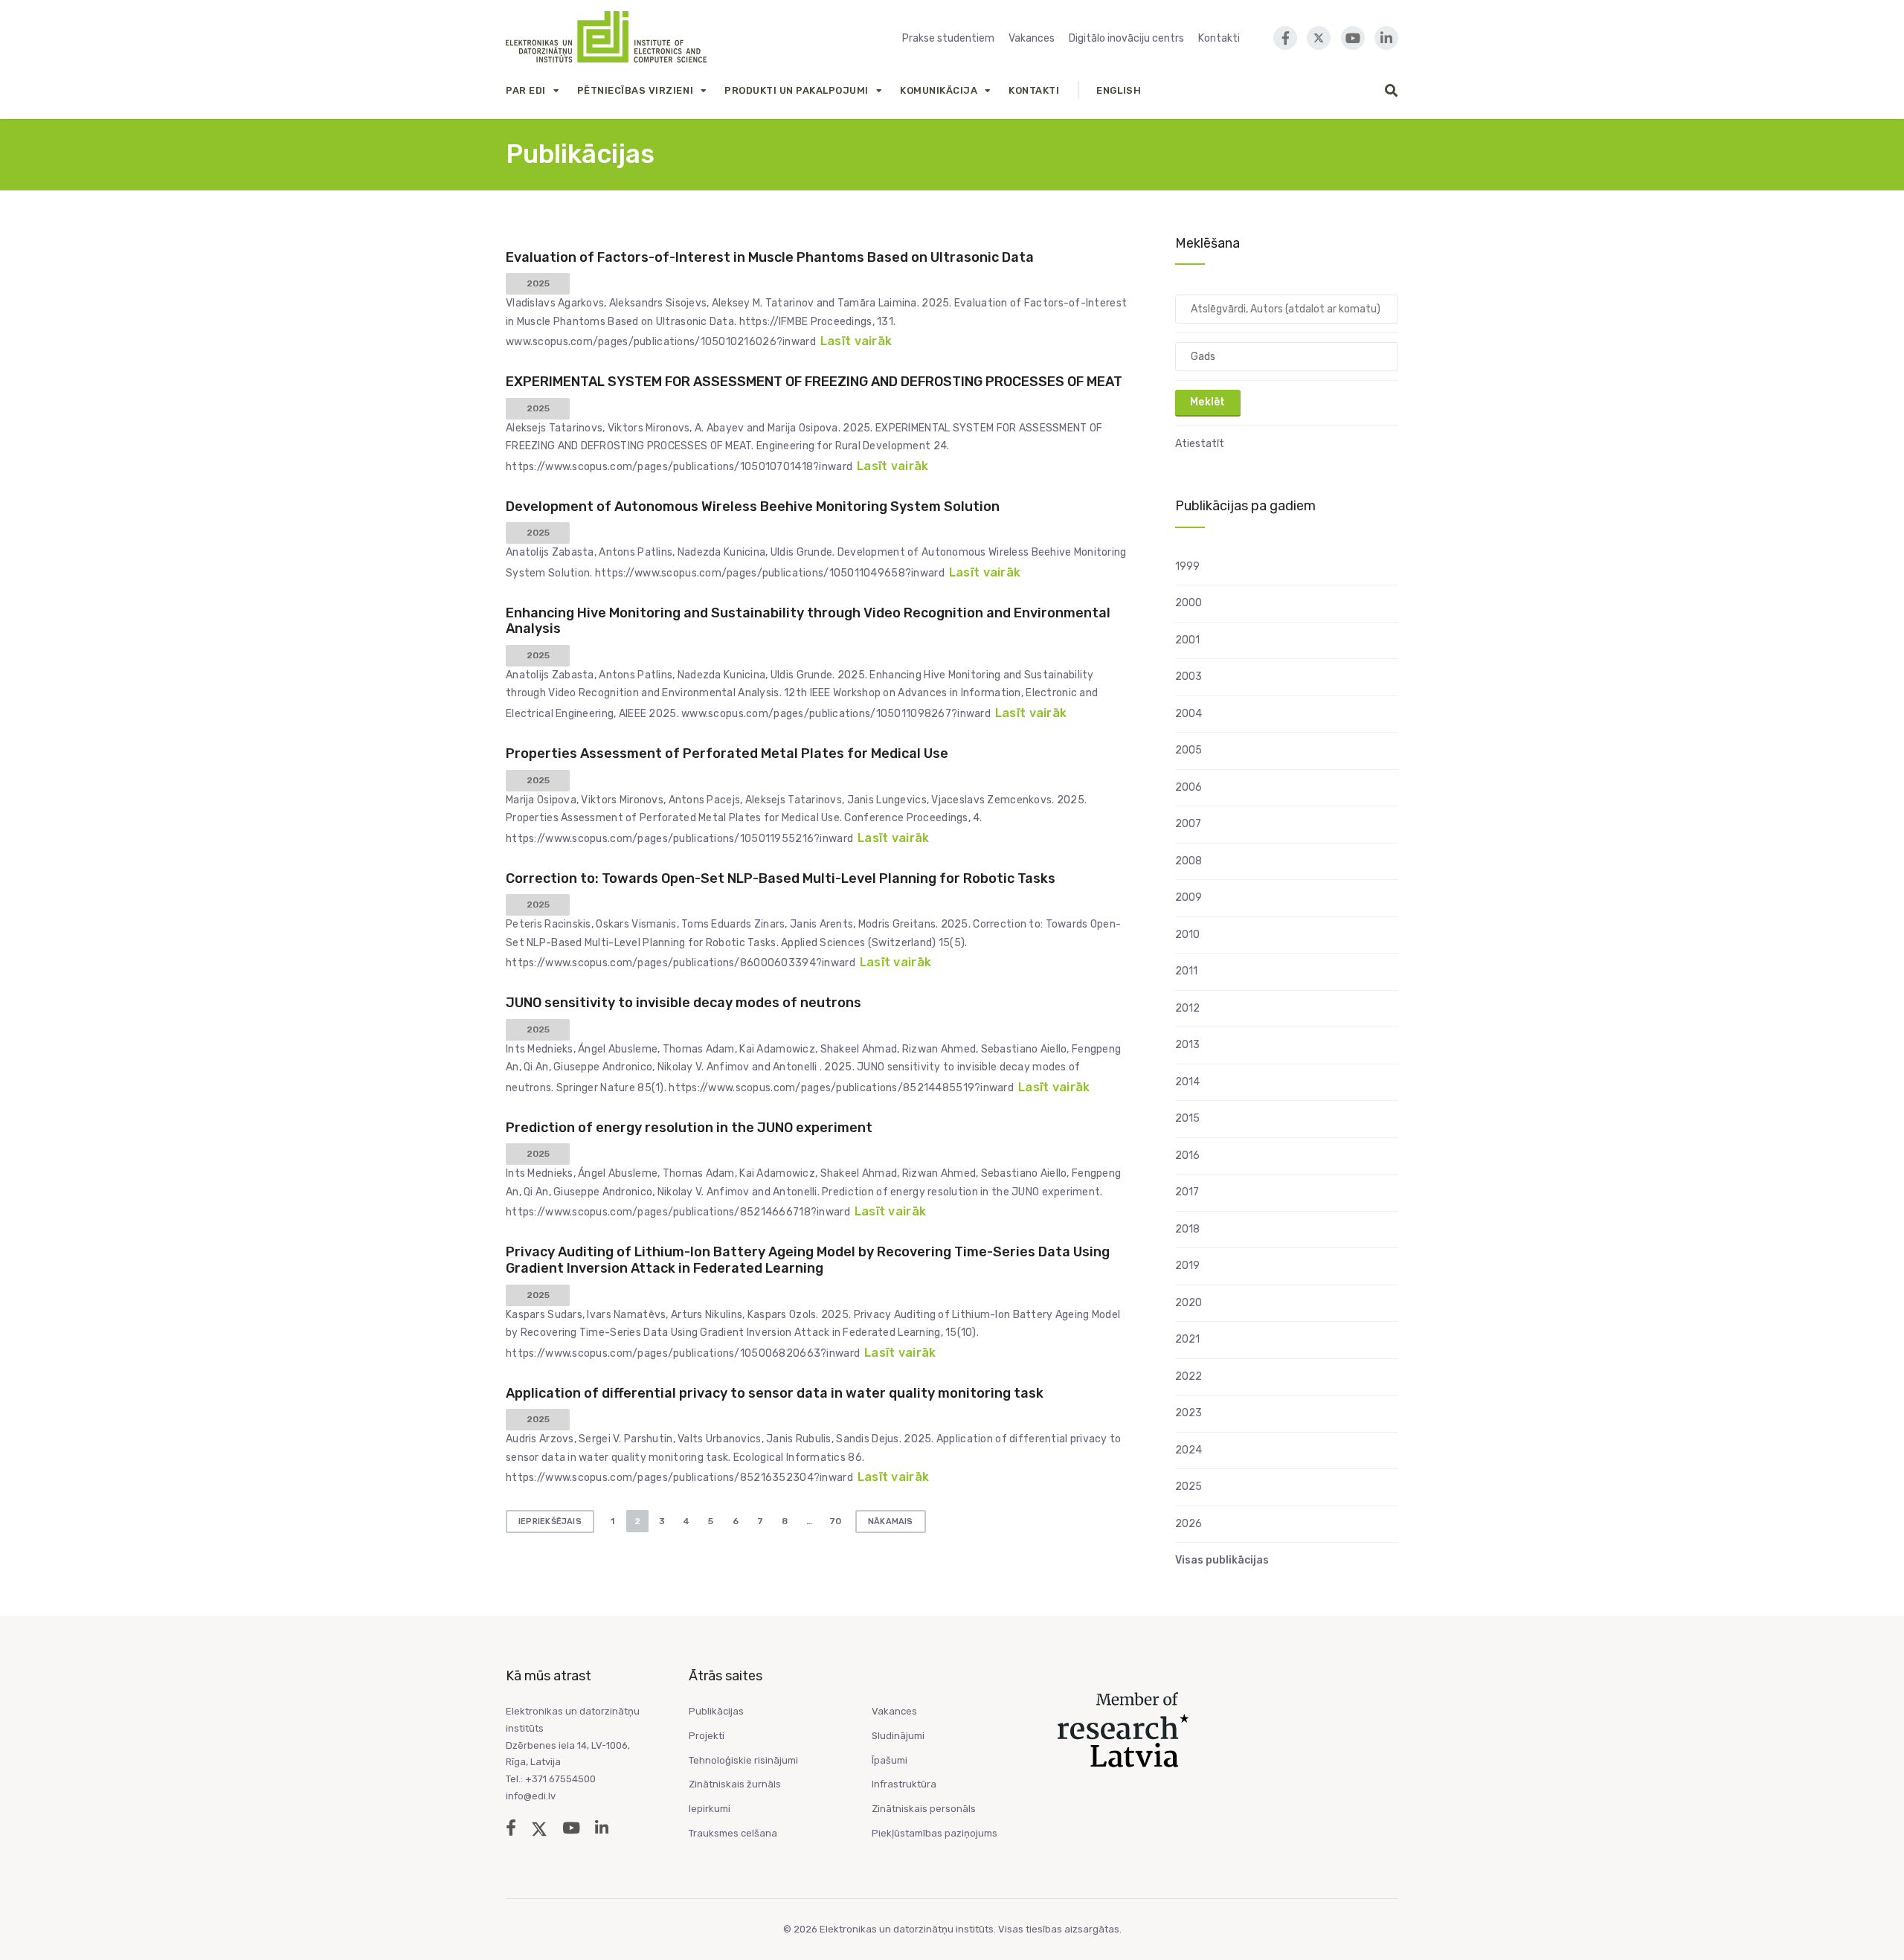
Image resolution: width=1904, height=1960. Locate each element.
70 (835, 1521)
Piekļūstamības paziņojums (935, 1833)
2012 (1187, 1008)
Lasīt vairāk (856, 341)
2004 (1189, 714)
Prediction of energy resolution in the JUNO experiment (689, 1128)
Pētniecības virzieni (635, 90)
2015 (1187, 1118)
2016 (1187, 1156)
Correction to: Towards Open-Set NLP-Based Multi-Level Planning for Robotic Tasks (781, 878)
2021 (1187, 1339)
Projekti (707, 1736)
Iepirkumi (710, 1809)
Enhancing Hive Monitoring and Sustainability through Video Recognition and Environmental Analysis (808, 621)
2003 (1189, 677)
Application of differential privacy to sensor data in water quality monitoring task (775, 1393)
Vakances (1032, 38)
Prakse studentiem (948, 38)
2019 (1187, 1266)
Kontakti (1219, 38)
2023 (1189, 1413)
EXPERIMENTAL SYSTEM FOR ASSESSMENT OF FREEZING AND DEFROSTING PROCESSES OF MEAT (814, 382)
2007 (1188, 824)
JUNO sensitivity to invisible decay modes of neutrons (684, 1003)
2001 (1187, 640)
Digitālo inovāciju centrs (1126, 38)
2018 (1187, 1229)
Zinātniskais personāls (924, 1809)
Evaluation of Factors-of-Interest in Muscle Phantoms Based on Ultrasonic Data (770, 257)
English (1119, 90)
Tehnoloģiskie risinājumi (743, 1760)
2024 (1189, 1450)
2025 (1189, 1487)
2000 (1189, 603)
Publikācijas (716, 1711)
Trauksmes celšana (733, 1833)
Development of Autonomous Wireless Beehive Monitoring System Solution (753, 507)
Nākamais (891, 1522)
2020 (1189, 1303)
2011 (1186, 971)
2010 (1187, 935)
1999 (1187, 566)
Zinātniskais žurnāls (735, 1784)
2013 (1187, 1045)
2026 (1189, 1524)
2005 (1189, 750)
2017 (1187, 1192)
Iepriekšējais (550, 1522)
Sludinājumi (898, 1736)
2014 (1187, 1082)
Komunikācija (939, 90)
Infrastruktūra (904, 1784)
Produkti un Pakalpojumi (797, 90)
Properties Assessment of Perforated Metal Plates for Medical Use (727, 754)
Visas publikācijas (1222, 1560)
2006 (1189, 787)
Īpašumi (890, 1760)
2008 (1189, 861)
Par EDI (526, 90)
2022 (1189, 1376)
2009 (1189, 897)
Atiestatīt (1200, 444)
